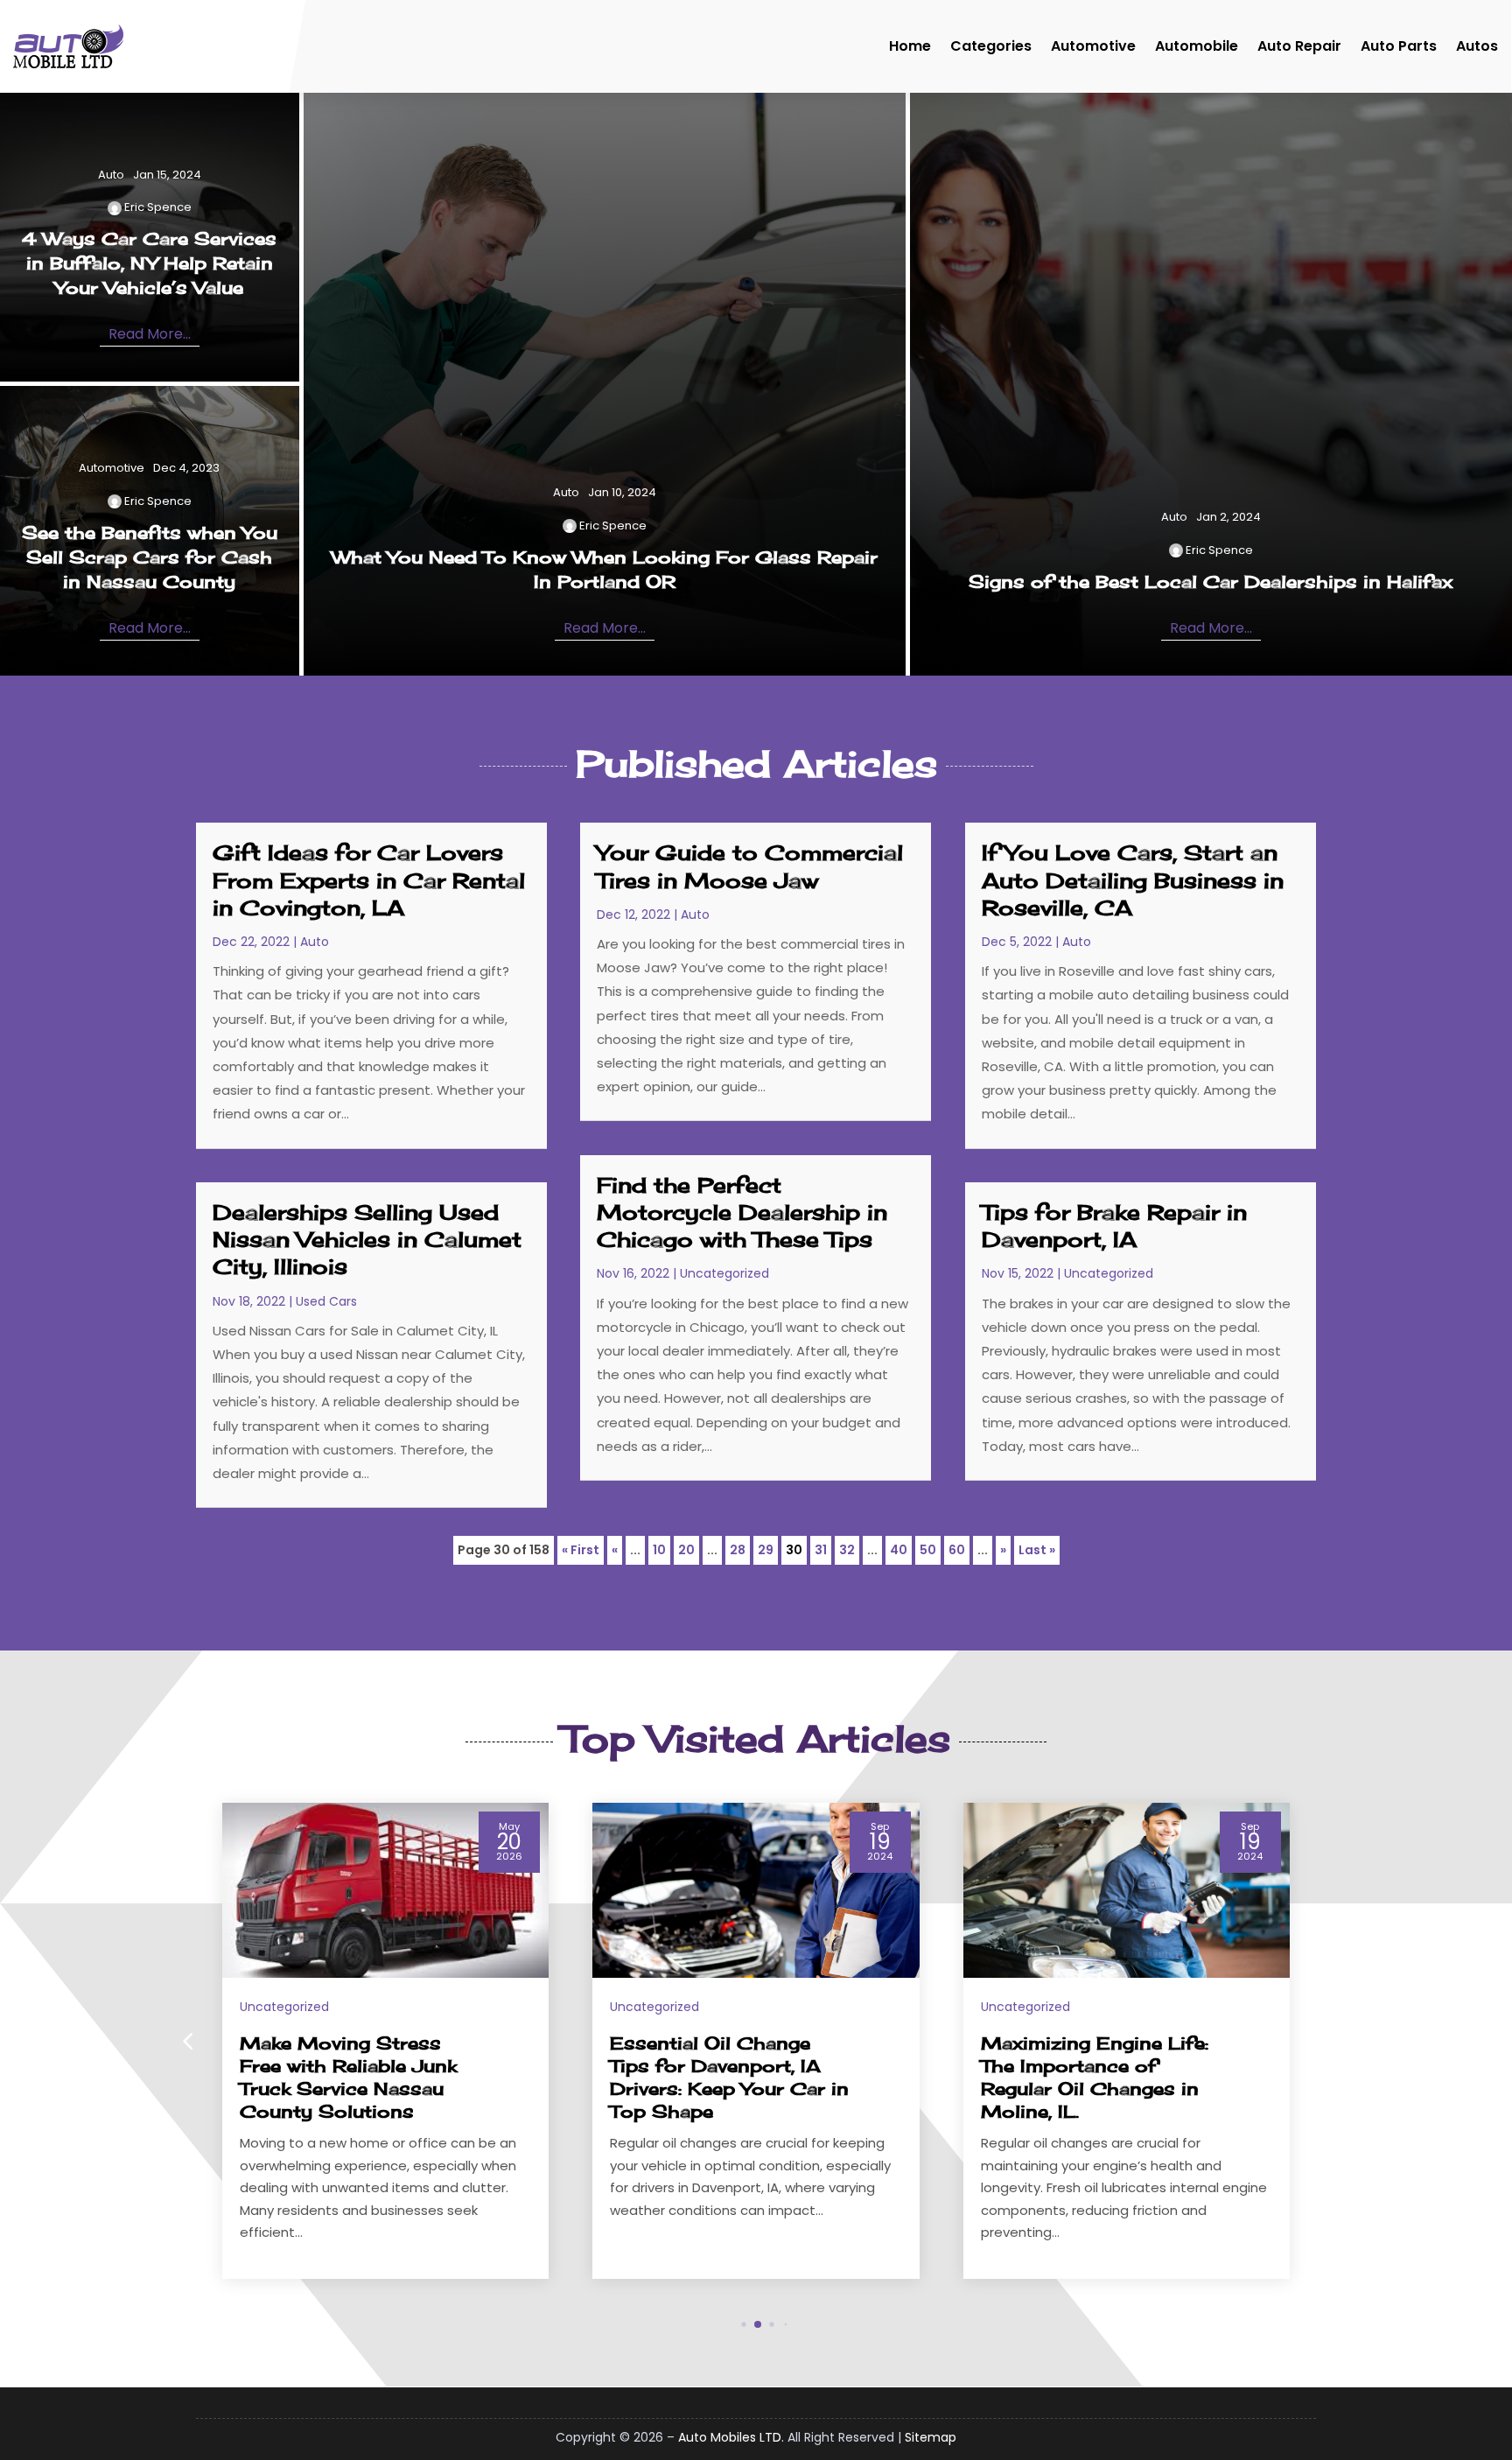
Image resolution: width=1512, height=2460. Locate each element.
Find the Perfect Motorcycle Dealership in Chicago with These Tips (742, 1212)
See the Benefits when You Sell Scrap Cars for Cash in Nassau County (150, 557)
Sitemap (931, 2437)
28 (738, 1550)
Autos (1477, 46)
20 (686, 1550)
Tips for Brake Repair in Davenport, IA (1114, 1226)
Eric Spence (158, 207)
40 (899, 1550)
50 (928, 1550)
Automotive (1093, 46)
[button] (1325, 2041)
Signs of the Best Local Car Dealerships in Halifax (1211, 582)
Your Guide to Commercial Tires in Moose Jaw (750, 866)
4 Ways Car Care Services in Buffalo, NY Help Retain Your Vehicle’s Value (149, 263)
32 (847, 1550)
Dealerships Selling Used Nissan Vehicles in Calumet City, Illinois (367, 1239)
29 (766, 1550)
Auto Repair (1299, 46)
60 (957, 1550)
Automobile (1197, 46)
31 (821, 1550)
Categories (991, 46)
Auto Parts (1399, 46)
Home (910, 46)
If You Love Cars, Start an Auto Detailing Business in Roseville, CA (1133, 880)
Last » (1037, 1550)
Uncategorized (724, 1273)
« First (581, 1550)
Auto (111, 175)
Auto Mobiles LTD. (731, 2437)
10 (659, 1550)
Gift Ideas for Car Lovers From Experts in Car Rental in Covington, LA (369, 880)
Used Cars (326, 1301)
